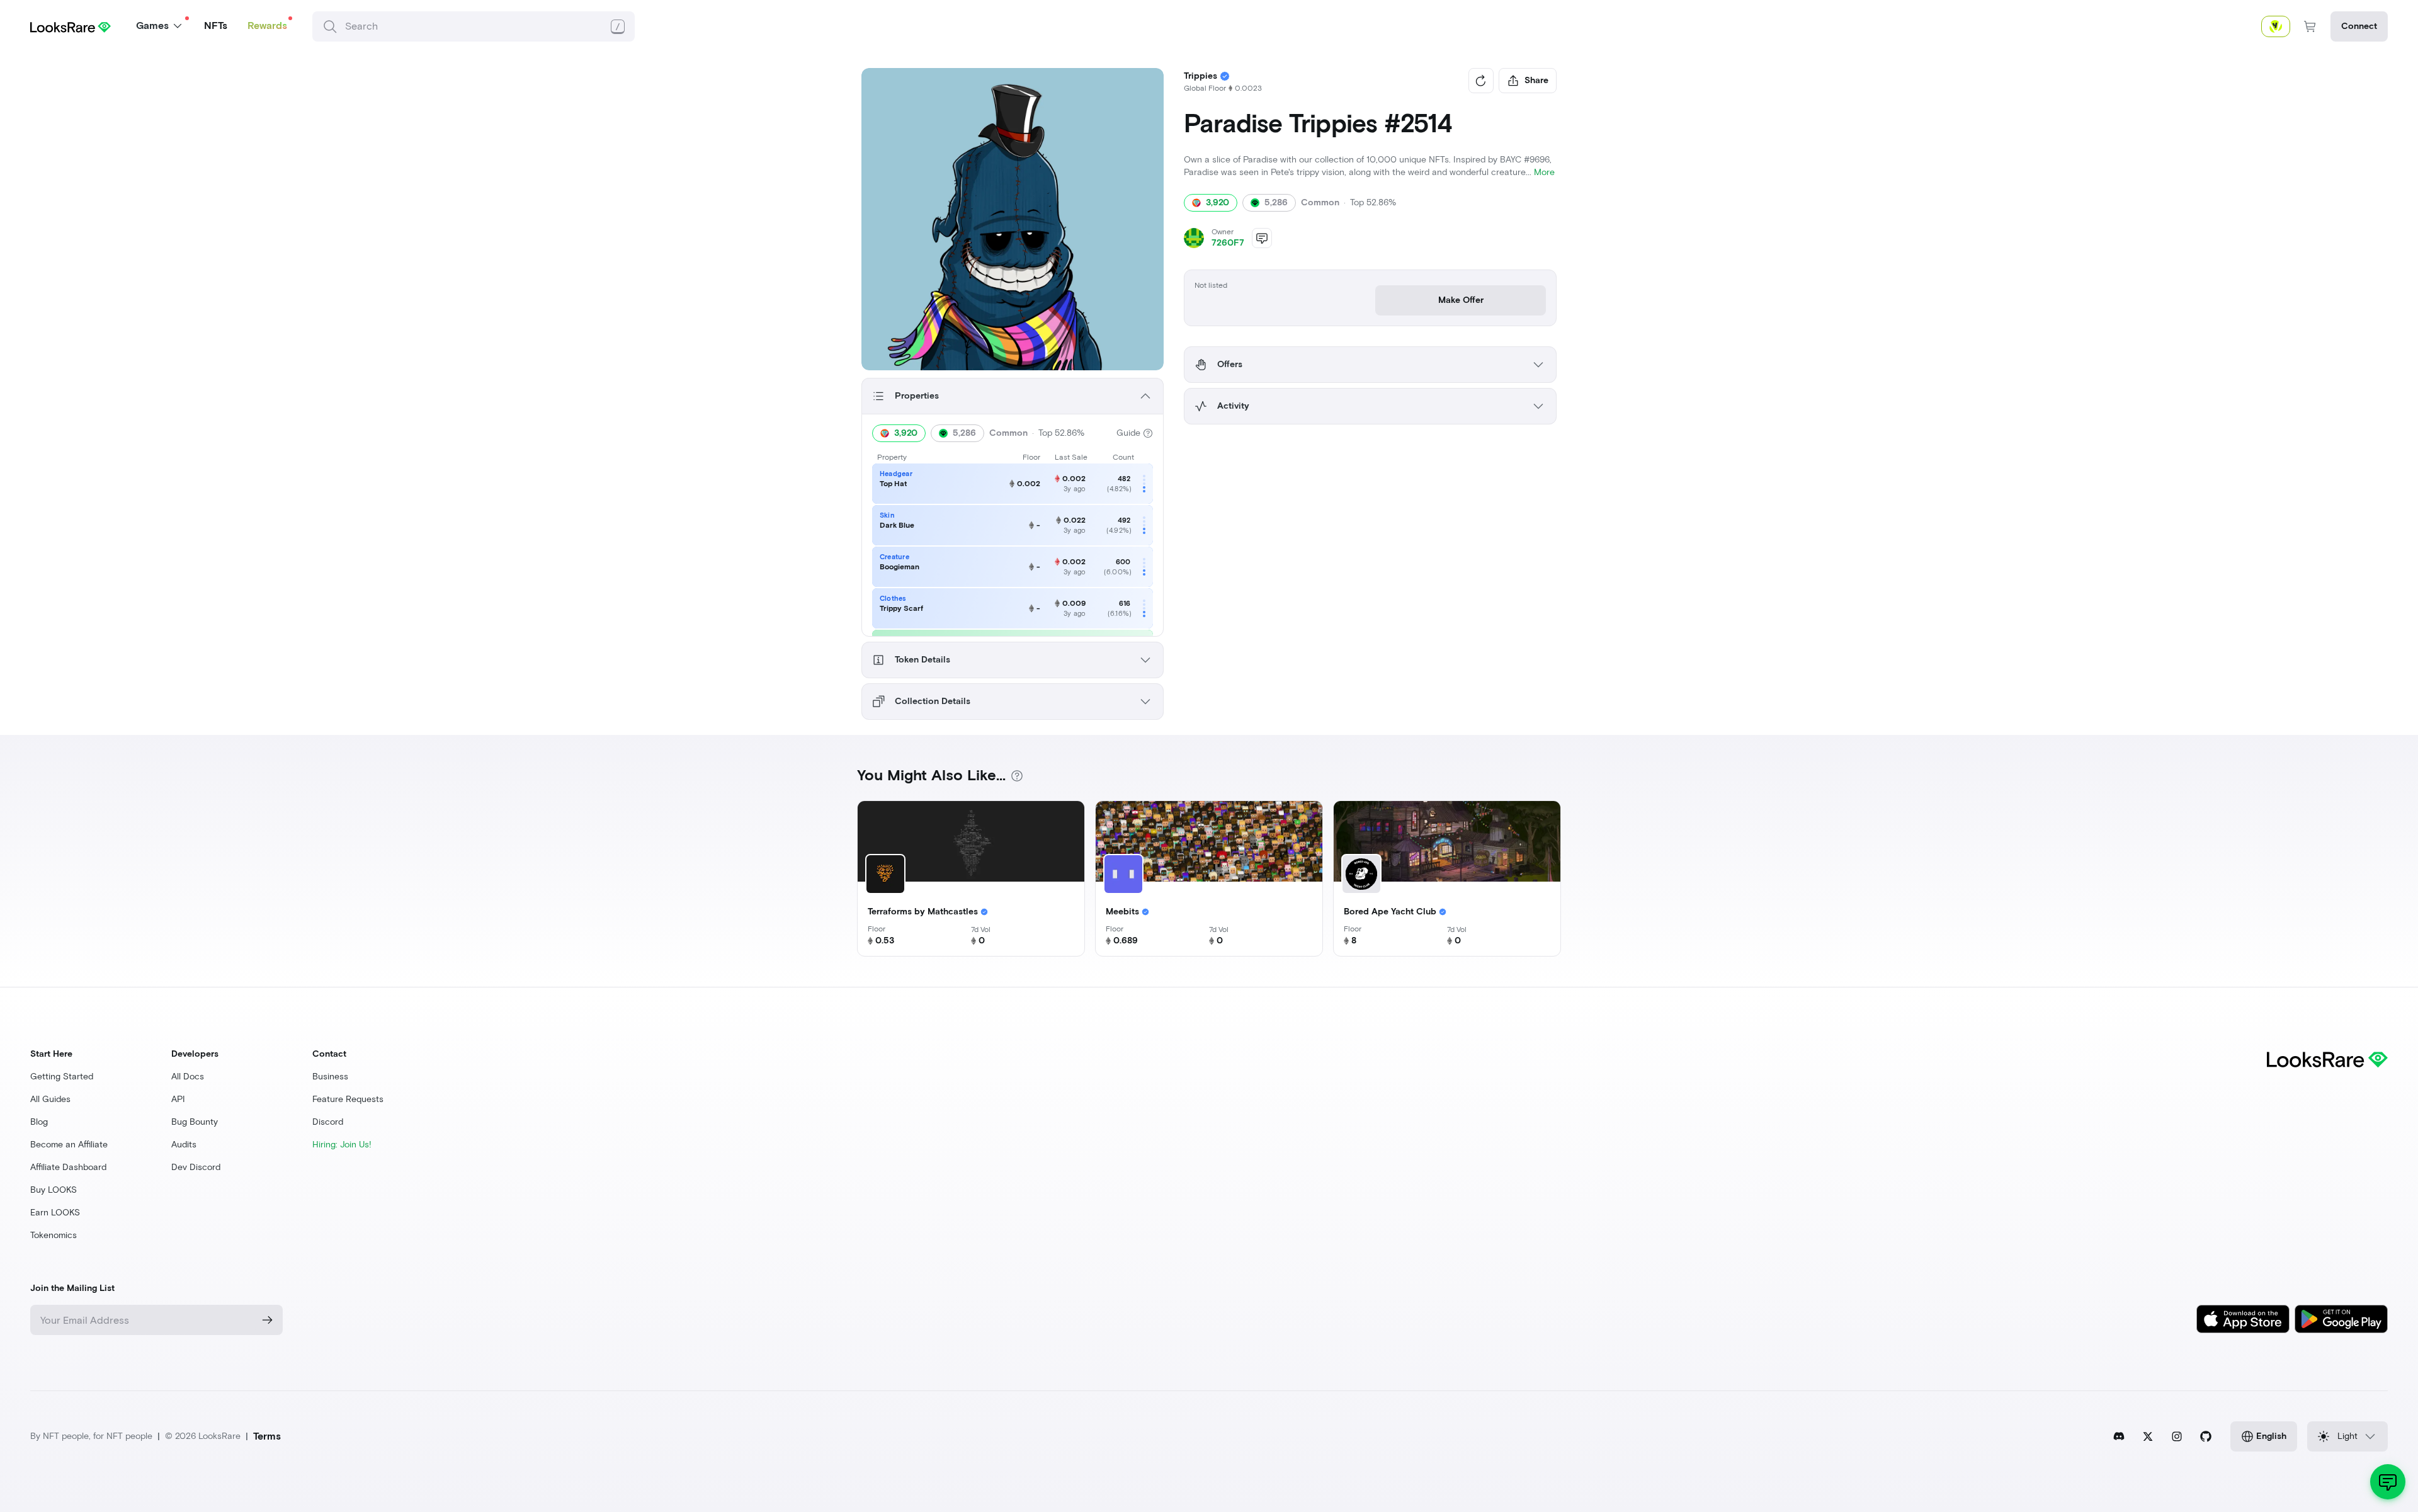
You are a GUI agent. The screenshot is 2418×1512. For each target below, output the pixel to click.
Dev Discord (196, 1167)
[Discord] (2119, 1436)
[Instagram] (2177, 1436)
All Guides (50, 1099)
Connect (2359, 26)
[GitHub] (2206, 1436)
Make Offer (1461, 300)
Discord (328, 1122)
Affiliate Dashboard (68, 1167)
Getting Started (62, 1077)
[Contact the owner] (1262, 238)
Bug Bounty (195, 1122)
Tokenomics (54, 1235)
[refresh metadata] (1481, 81)
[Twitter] (2148, 1436)
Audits (184, 1145)
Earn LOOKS (55, 1213)
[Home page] (71, 26)
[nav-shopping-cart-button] (2310, 26)
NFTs (216, 26)
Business (330, 1077)
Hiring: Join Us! (342, 1145)
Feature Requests (348, 1099)
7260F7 (1228, 243)
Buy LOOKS (54, 1190)
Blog (39, 1122)
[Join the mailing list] (268, 1320)
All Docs (188, 1077)
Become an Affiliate (69, 1145)
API (178, 1099)
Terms (267, 1436)
